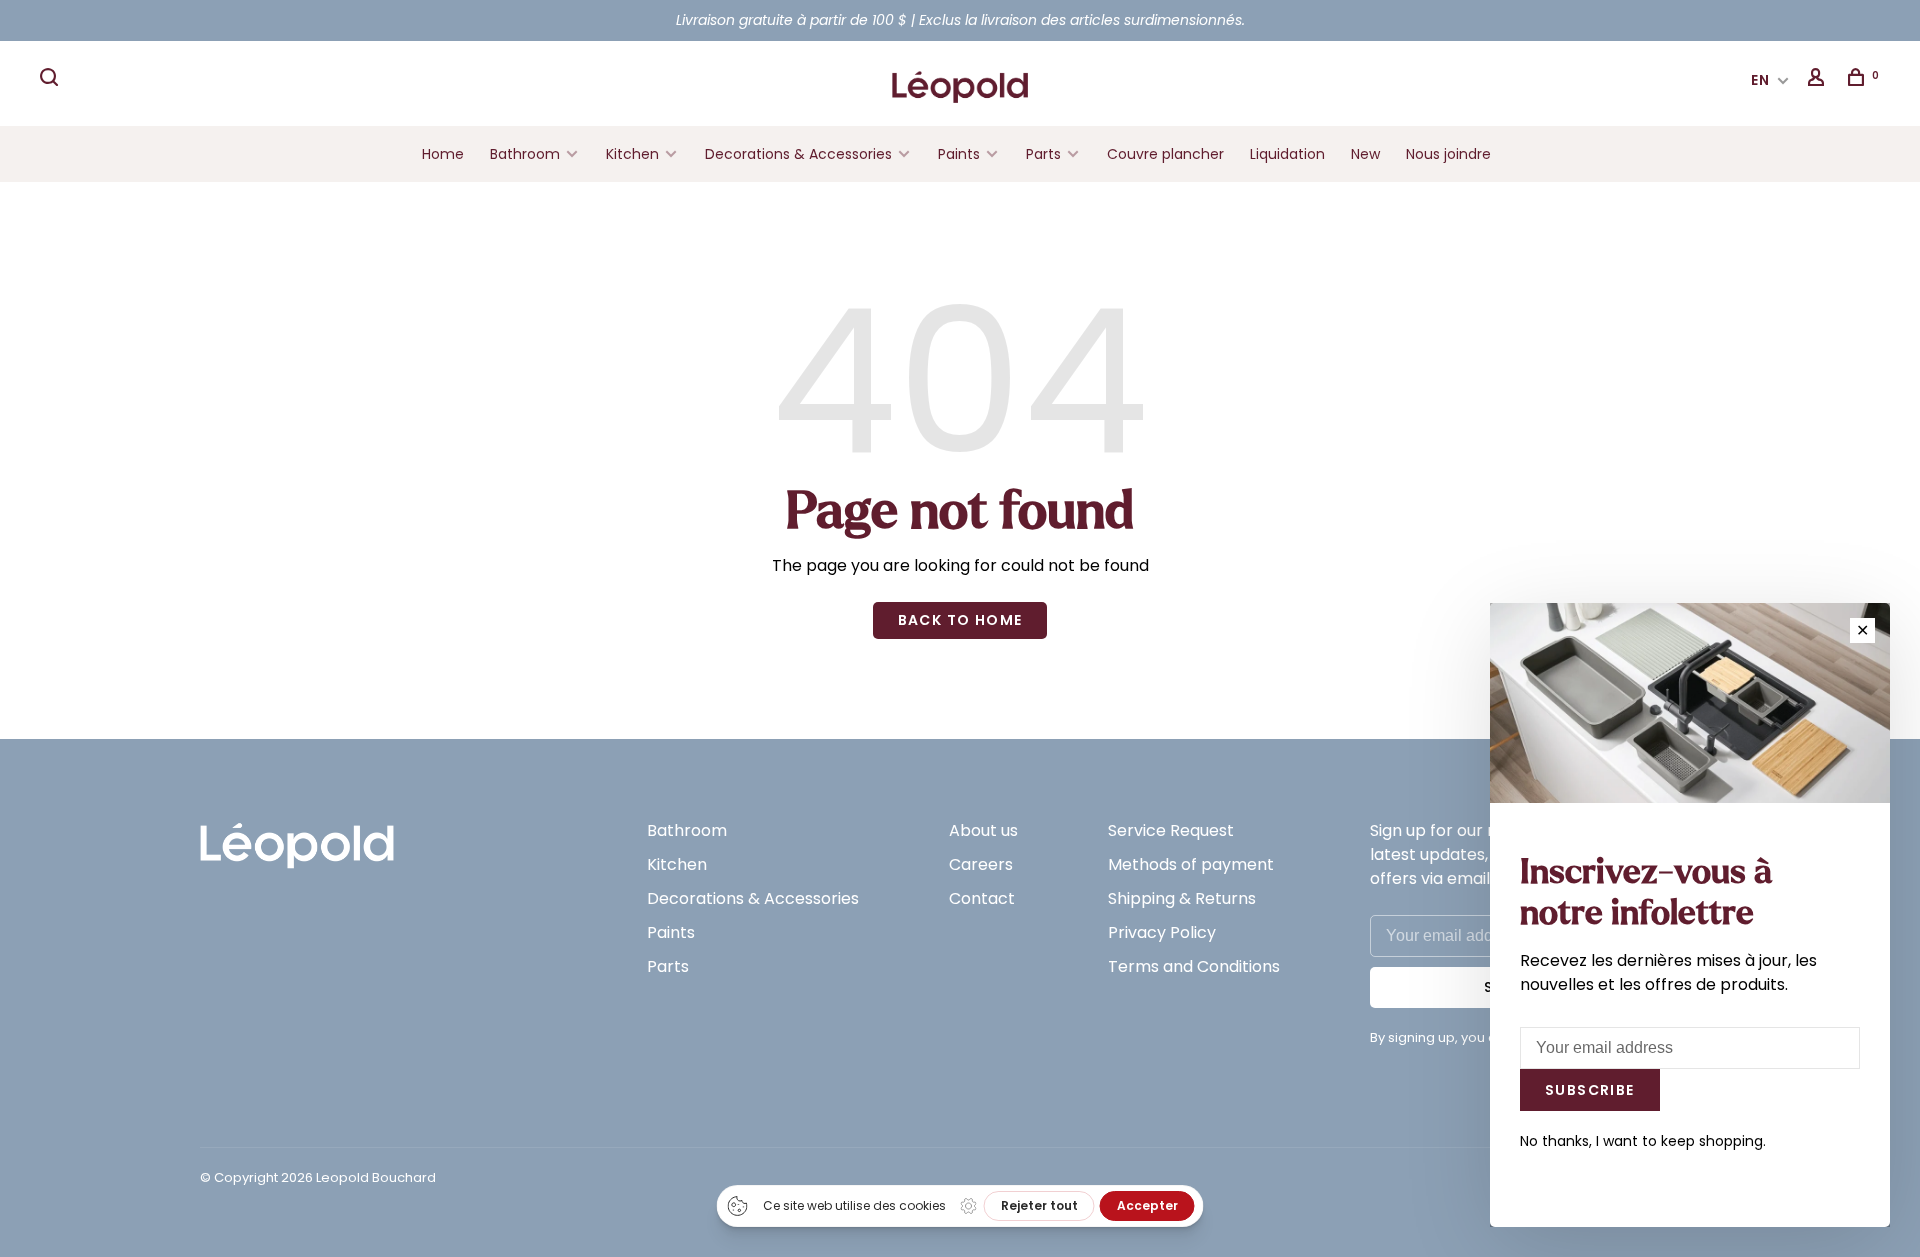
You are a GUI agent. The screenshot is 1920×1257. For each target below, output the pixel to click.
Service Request (1171, 830)
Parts (1043, 154)
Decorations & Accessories (798, 154)
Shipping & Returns (1182, 898)
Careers (981, 864)
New (1365, 154)
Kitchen (632, 154)
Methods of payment (1191, 864)
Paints (959, 154)
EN (1761, 80)
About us (983, 830)
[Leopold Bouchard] (297, 836)
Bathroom (525, 154)
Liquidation (1287, 154)
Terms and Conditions (1194, 966)
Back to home (960, 620)
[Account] (1819, 80)
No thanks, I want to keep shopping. (1643, 1141)
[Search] (52, 80)
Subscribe (1590, 1090)
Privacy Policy (1162, 932)
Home (443, 154)
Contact (982, 898)
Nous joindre (1448, 154)
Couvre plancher (1165, 154)
